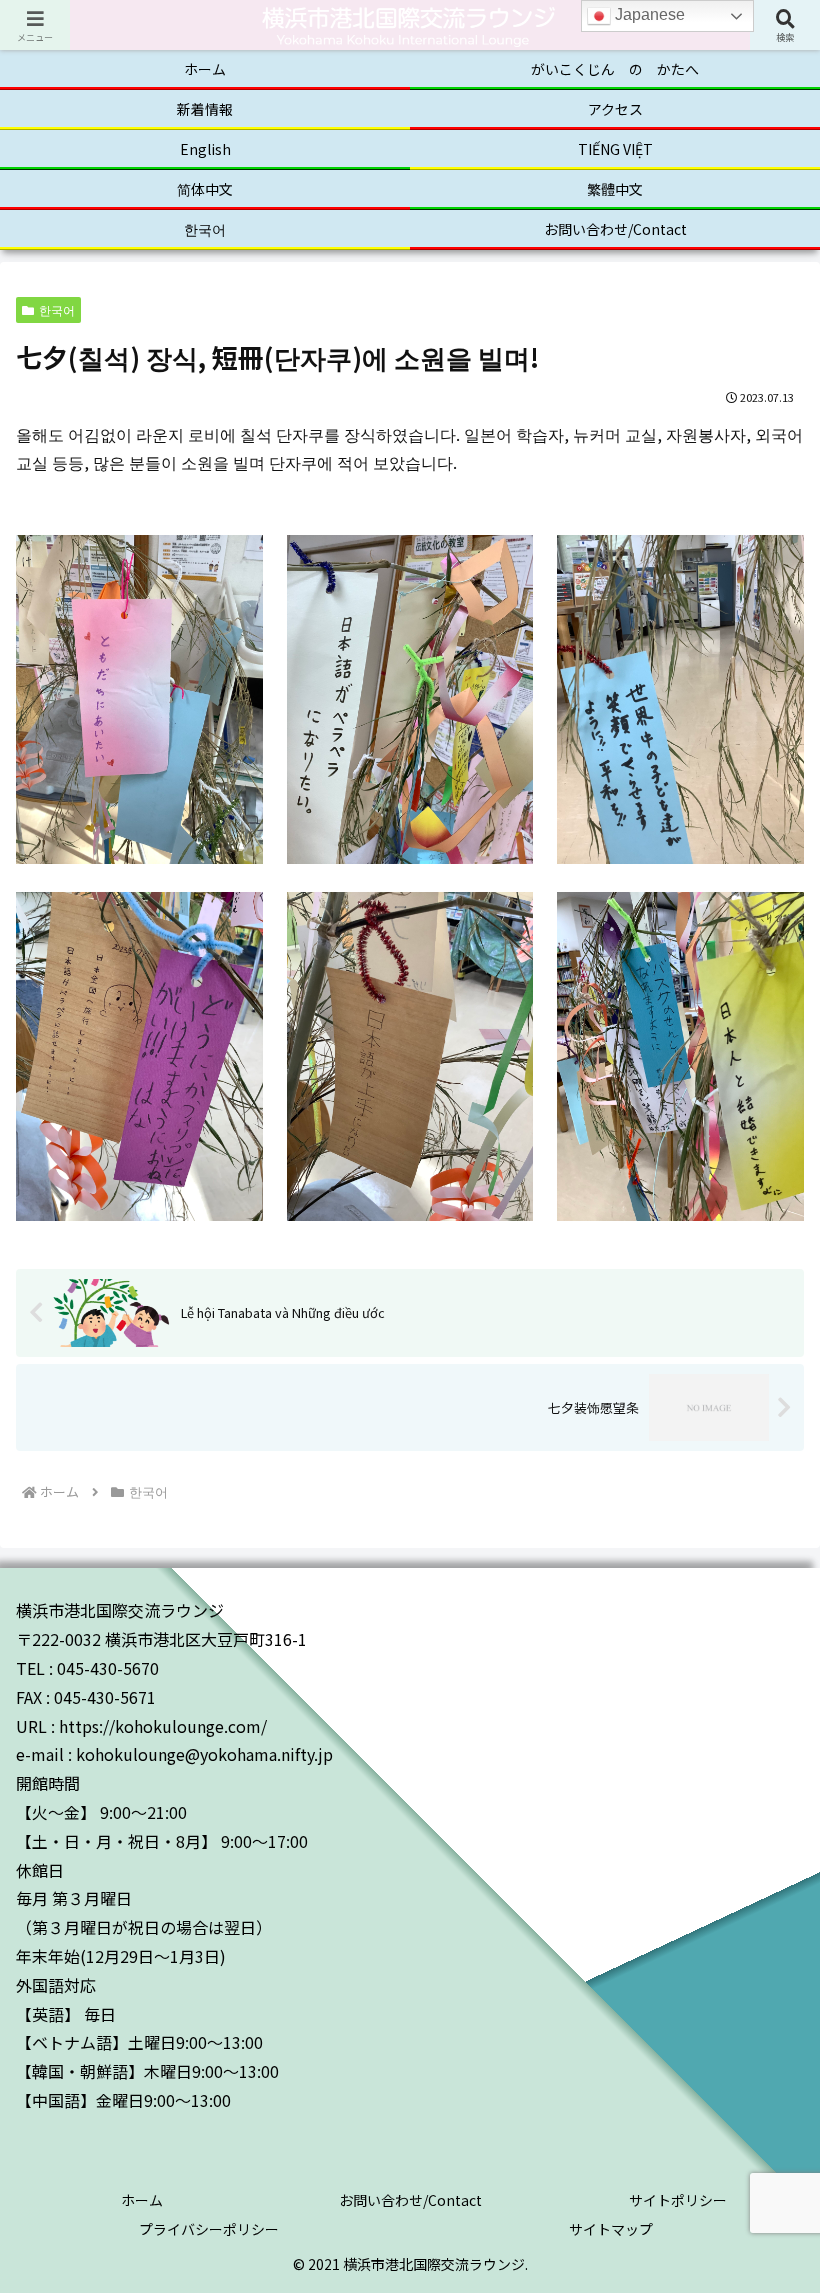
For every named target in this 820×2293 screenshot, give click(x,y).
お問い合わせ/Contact (410, 2200)
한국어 (57, 309)
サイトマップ (611, 2229)
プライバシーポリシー (209, 2229)
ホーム (142, 2200)
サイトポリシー (678, 2200)
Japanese (648, 14)
